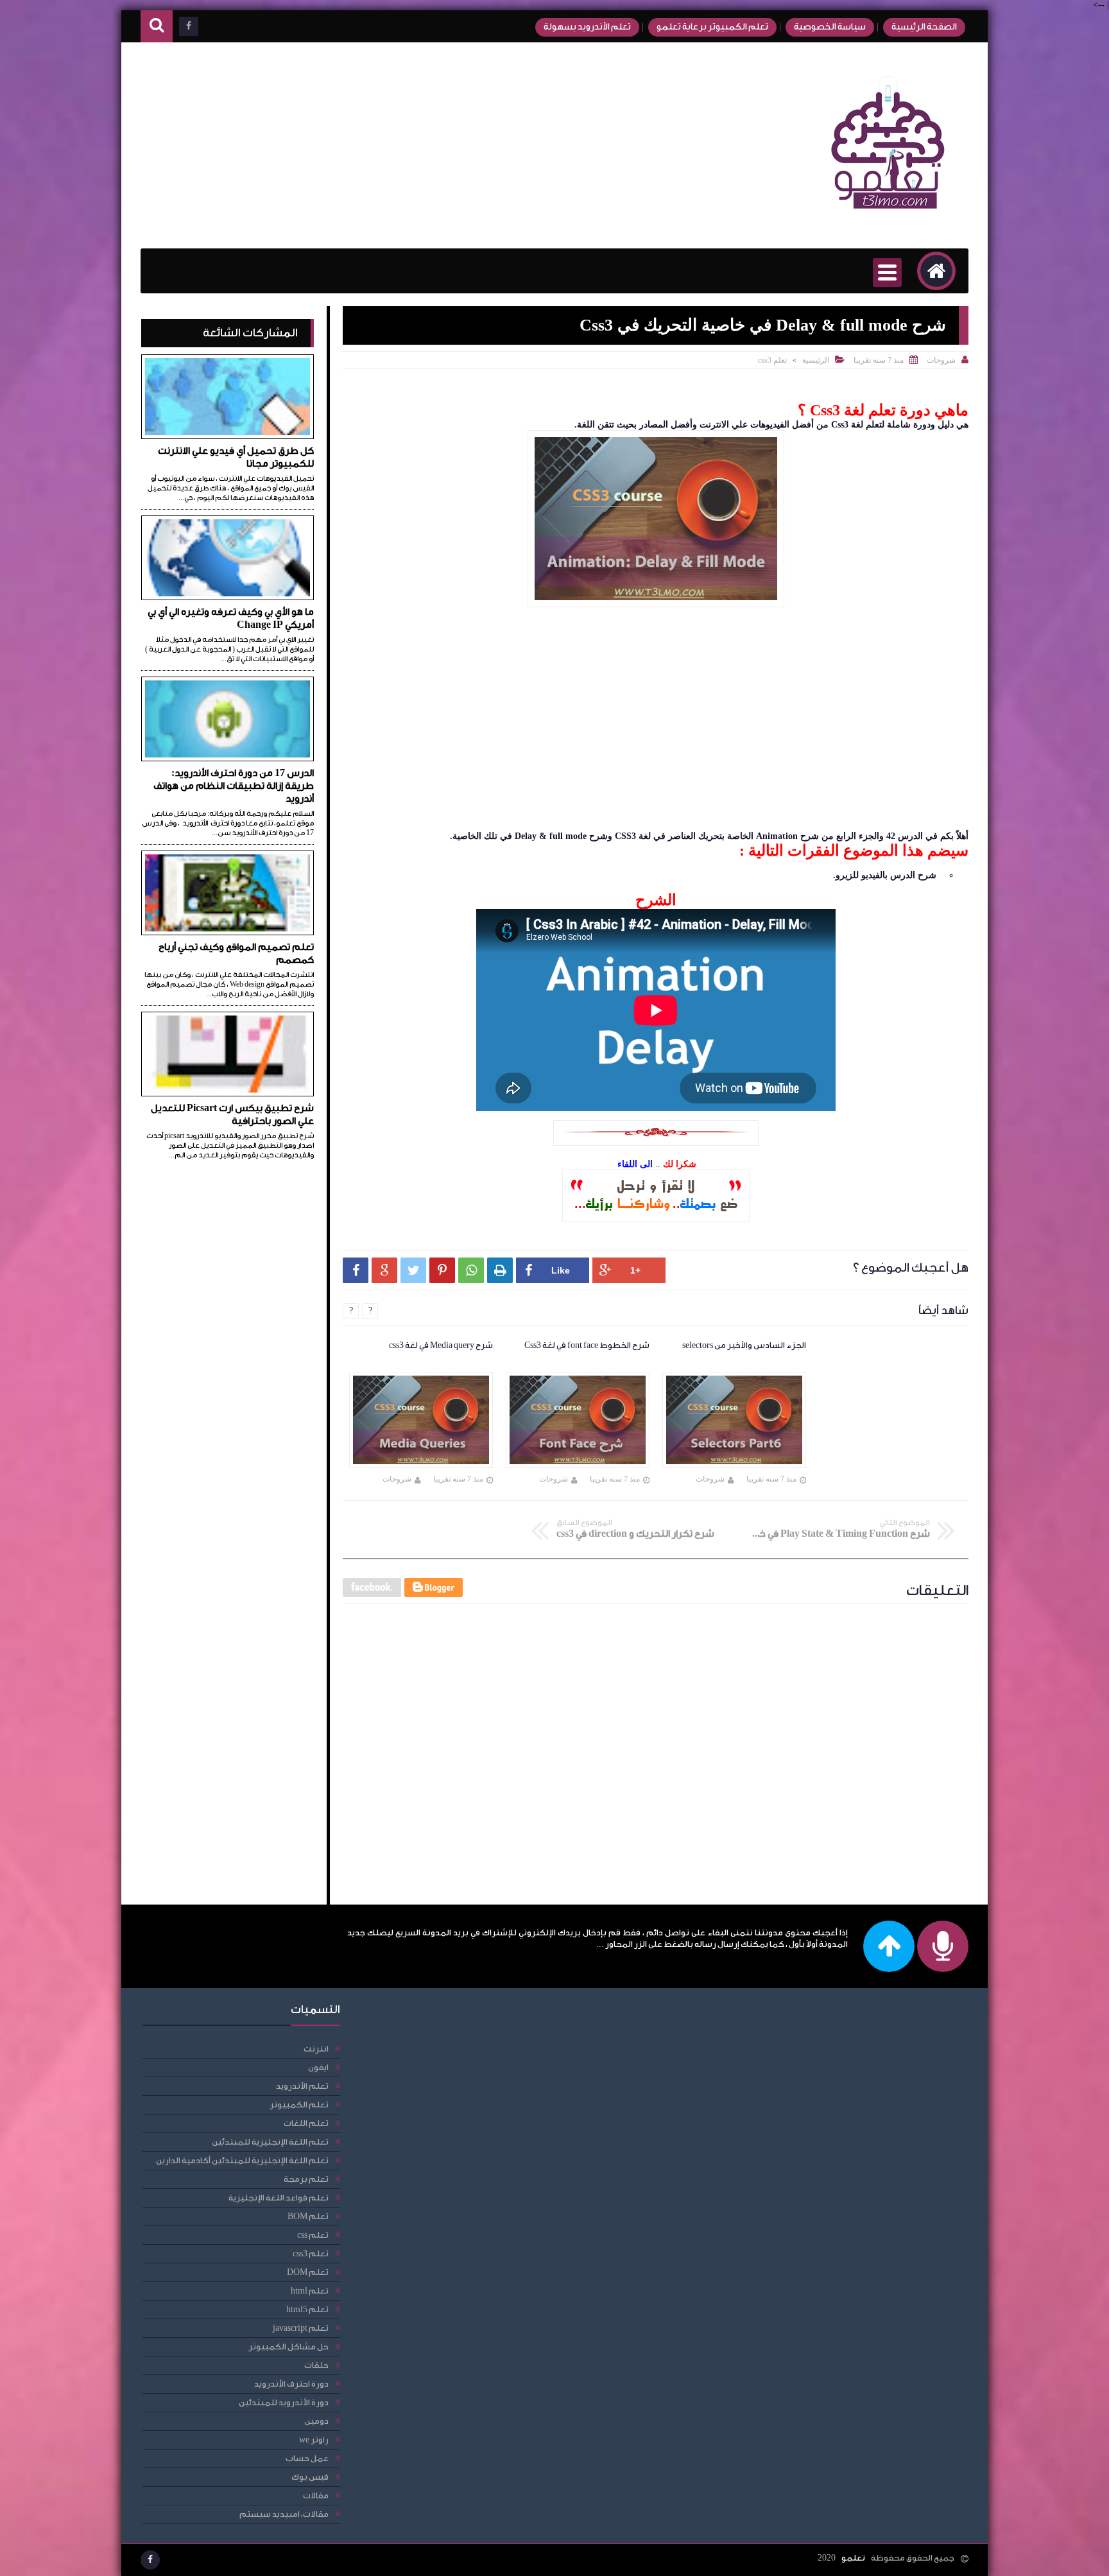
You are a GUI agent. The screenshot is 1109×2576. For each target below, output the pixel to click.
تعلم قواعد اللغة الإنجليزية (279, 2198)
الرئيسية (816, 360)
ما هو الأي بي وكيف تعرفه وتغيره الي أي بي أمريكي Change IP (231, 618)
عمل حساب (307, 2458)
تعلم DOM (308, 2272)
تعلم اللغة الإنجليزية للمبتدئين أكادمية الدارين (242, 2160)
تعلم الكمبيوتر (299, 2105)
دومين (316, 2421)
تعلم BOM (308, 2216)
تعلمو (853, 2558)
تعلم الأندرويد (302, 2086)
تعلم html (310, 2291)
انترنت (316, 2049)
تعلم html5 (307, 2309)
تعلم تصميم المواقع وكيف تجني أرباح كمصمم (236, 954)
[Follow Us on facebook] (150, 2560)
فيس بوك (310, 2477)
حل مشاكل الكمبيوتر (288, 2347)
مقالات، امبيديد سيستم (284, 2514)
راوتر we (314, 2440)
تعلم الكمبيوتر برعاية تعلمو (712, 27)
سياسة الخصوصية (830, 27)
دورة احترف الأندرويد (291, 2384)
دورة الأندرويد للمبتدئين (284, 2402)
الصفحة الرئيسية (924, 27)
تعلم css (313, 2235)
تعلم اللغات (306, 2123)
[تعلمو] (888, 218)
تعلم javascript (301, 2328)
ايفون (318, 2067)
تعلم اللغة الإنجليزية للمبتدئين (270, 2142)
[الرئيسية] (936, 271)
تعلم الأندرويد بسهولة (587, 27)
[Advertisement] (374, 146)
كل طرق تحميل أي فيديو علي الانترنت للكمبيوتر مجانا (236, 457)
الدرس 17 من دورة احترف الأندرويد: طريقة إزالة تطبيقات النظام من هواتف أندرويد (234, 786)
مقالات (316, 2495)
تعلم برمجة (306, 2179)
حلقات (316, 2365)
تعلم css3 (772, 360)
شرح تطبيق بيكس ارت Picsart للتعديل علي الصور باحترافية (232, 1115)
